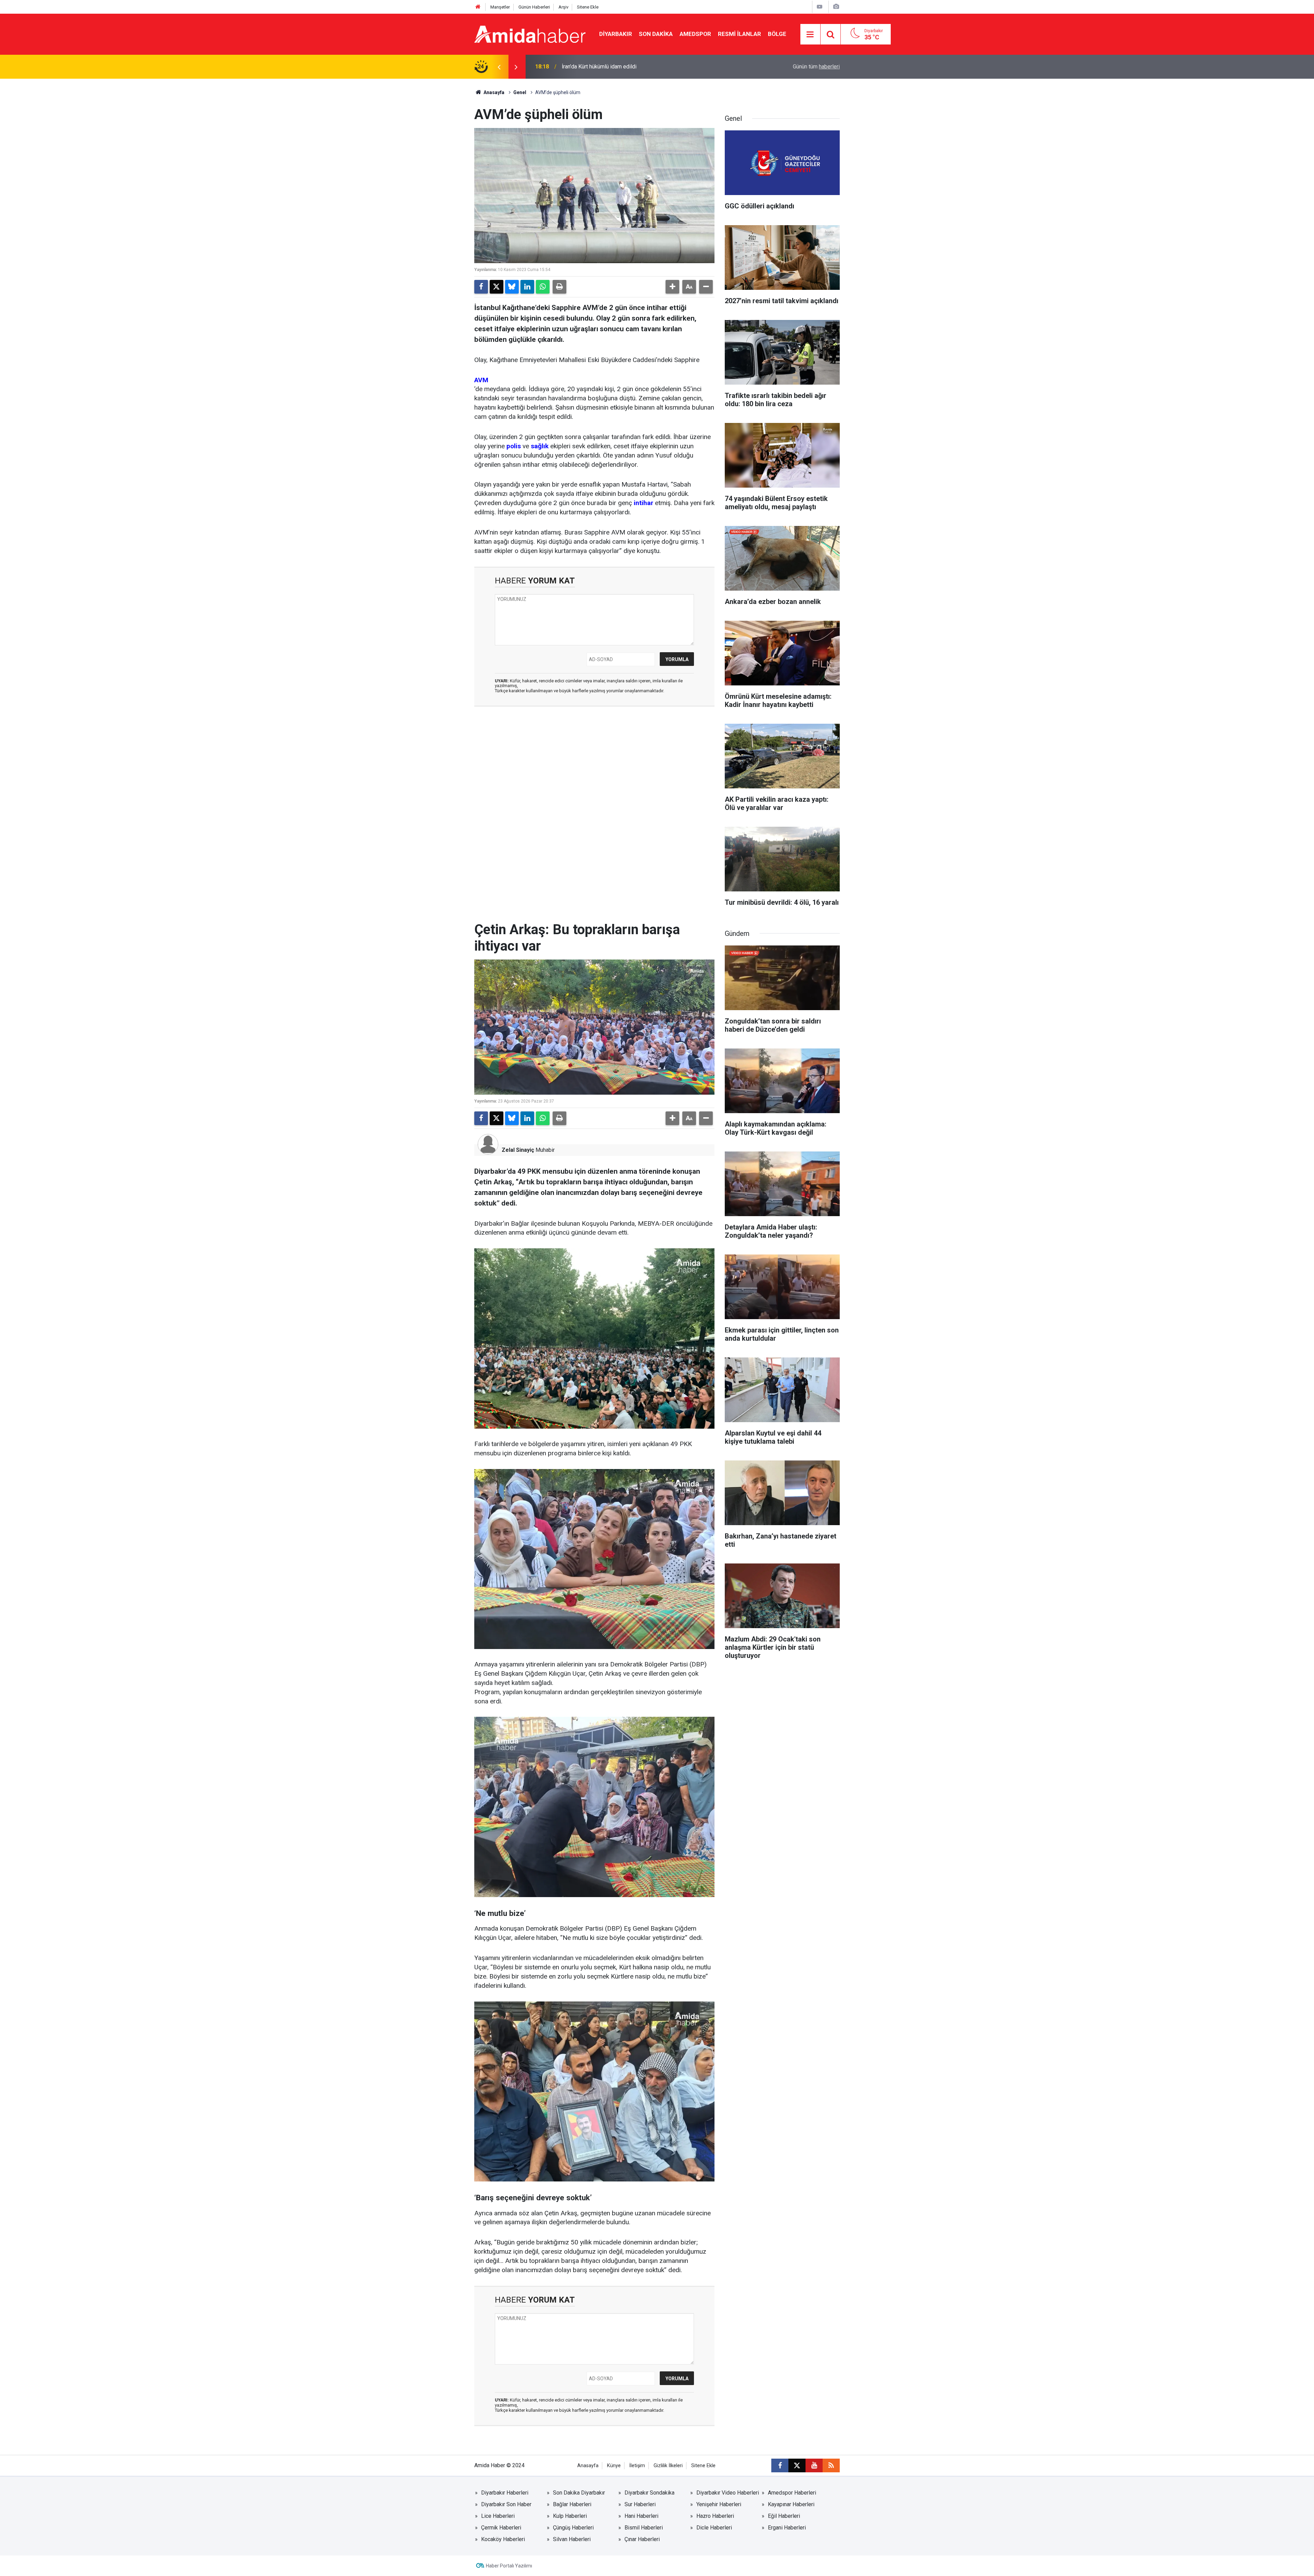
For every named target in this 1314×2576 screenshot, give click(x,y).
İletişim (637, 2466)
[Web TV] (820, 7)
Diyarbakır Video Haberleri (728, 2493)
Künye (614, 2466)
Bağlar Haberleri (572, 2504)
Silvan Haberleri (572, 2539)
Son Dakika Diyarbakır (579, 2493)
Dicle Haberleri (714, 2528)
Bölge (777, 34)
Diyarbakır (616, 34)
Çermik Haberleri (501, 2528)
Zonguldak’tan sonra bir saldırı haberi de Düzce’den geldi (629, 67)
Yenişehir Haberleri (719, 2504)
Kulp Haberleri (570, 2516)
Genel (520, 92)
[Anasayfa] (478, 7)
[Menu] (810, 35)
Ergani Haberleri (787, 2528)
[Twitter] (497, 287)
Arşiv (563, 7)
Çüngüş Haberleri (573, 2528)
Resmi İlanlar (739, 34)
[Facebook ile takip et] (780, 2465)
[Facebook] (481, 287)
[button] (672, 287)
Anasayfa (493, 92)
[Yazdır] (559, 287)
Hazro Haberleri (715, 2516)
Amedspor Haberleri (792, 2493)
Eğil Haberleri (784, 2516)
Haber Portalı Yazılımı (509, 2566)
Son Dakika (656, 34)
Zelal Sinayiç (518, 1150)
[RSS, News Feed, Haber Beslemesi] (831, 2465)
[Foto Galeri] (836, 7)
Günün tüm (816, 67)
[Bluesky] (512, 287)
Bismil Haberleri (644, 2528)
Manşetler (500, 7)
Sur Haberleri (640, 2504)
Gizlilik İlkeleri (668, 2466)
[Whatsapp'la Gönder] (543, 287)
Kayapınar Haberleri (791, 2504)
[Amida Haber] (530, 34)
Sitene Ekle (588, 7)
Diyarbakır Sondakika (649, 2493)
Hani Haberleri (641, 2516)
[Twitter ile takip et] (797, 2465)
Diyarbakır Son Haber (506, 2504)
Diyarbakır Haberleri (505, 2493)
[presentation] (499, 67)
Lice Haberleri (498, 2516)
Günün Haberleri (534, 7)
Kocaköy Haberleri (503, 2539)
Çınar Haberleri (642, 2539)
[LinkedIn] (527, 287)
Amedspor (695, 34)
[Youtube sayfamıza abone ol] (814, 2465)
